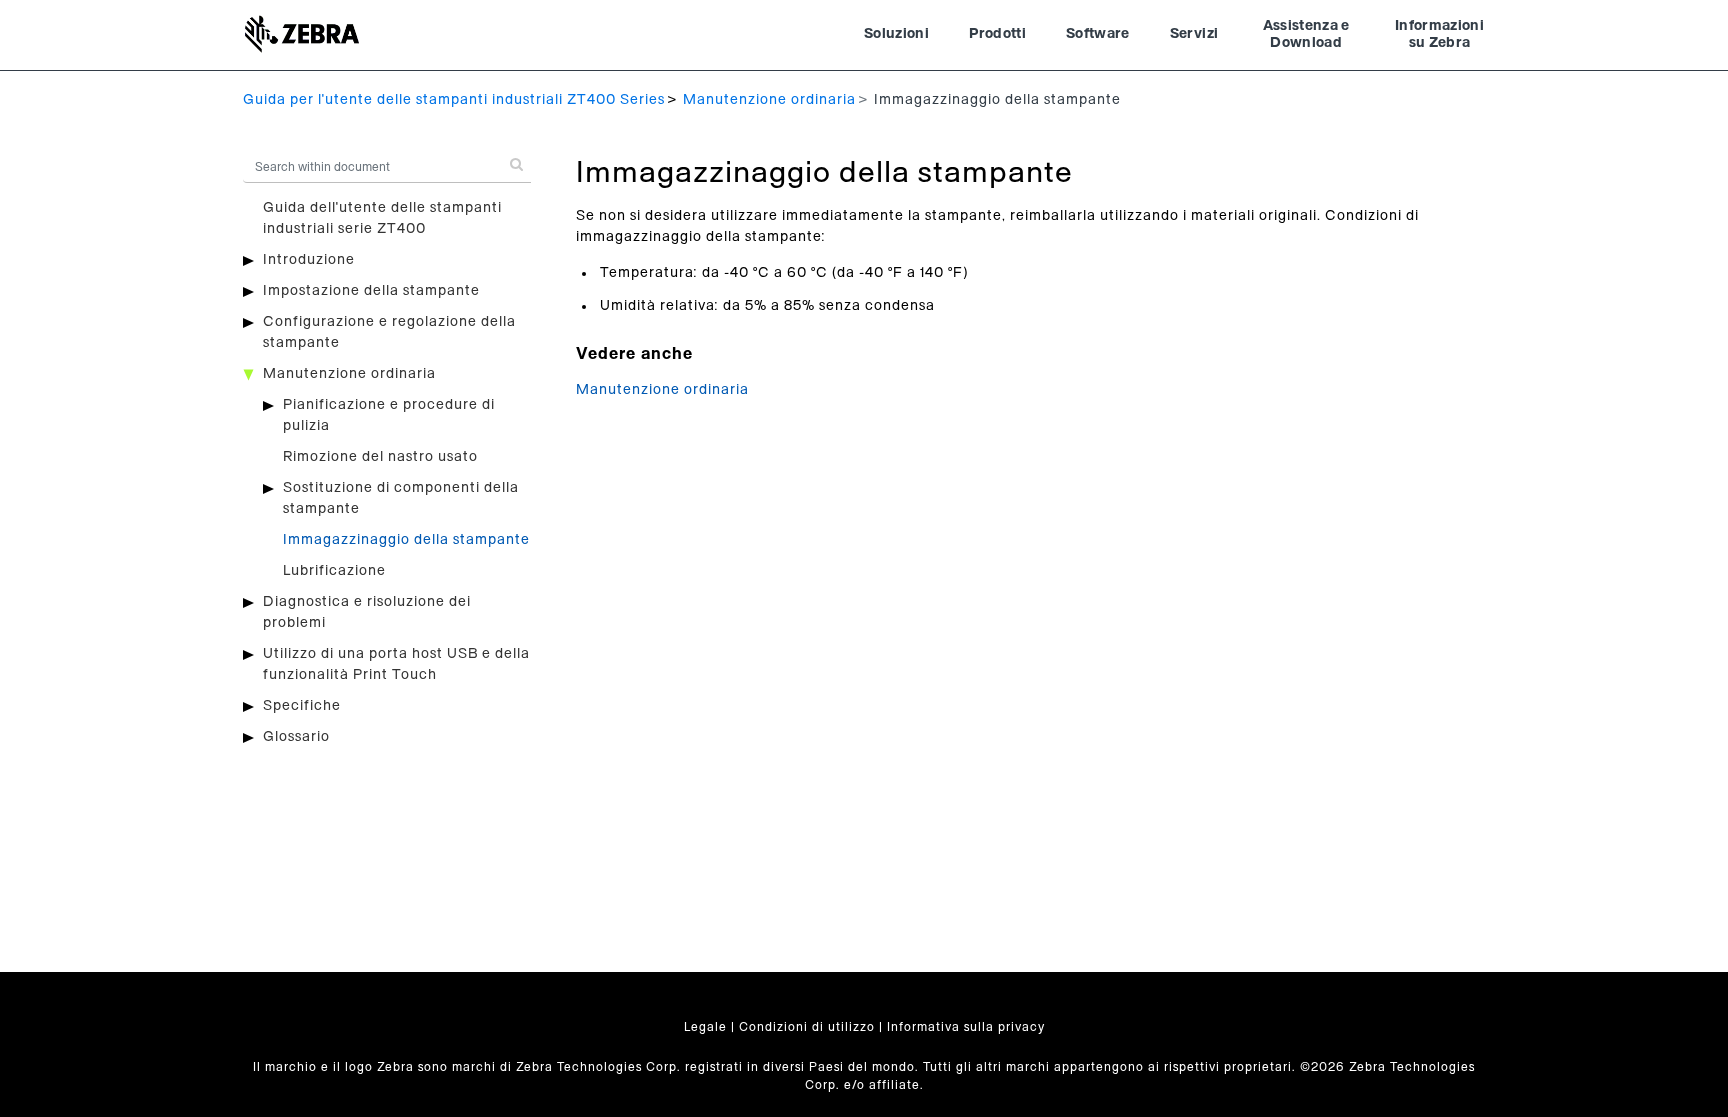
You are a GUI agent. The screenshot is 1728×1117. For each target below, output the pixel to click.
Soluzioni (896, 34)
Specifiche (302, 706)
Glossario (296, 737)
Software (1098, 34)
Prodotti (997, 34)
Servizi (1194, 34)
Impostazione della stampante (371, 291)
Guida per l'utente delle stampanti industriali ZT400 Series (454, 100)
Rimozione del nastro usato (380, 457)
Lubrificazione (334, 571)
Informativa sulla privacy (966, 1027)
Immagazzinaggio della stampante (406, 540)
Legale (705, 1027)
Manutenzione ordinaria (769, 100)
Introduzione (309, 260)
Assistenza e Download (1306, 35)
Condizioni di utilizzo (807, 1027)
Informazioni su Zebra (1439, 35)
